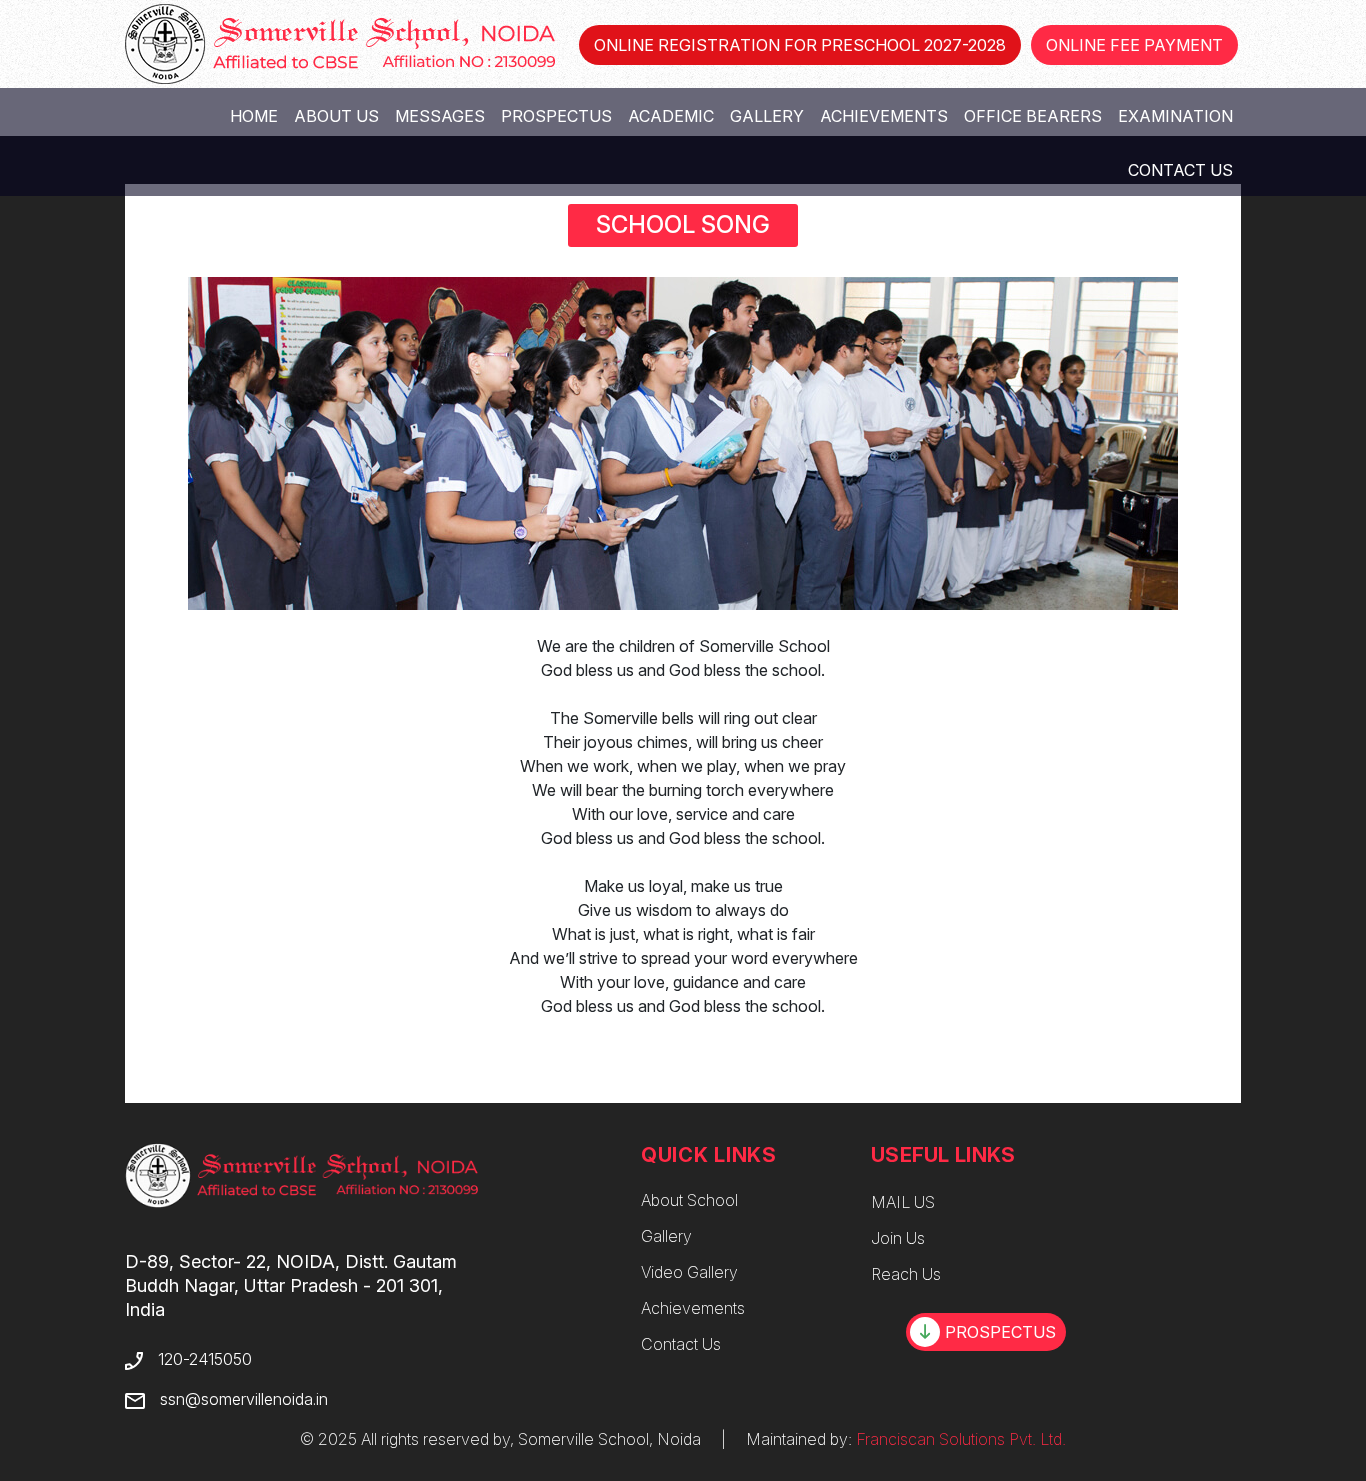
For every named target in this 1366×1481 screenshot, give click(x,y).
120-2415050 (205, 1359)
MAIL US (903, 1202)
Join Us (898, 1238)
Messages (440, 116)
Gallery (767, 116)
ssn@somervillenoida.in (244, 1399)
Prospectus (556, 116)
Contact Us (1180, 170)
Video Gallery (689, 1272)
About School (689, 1200)
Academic (671, 116)
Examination (1175, 116)
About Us (336, 116)
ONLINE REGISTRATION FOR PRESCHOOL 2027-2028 (800, 45)
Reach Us (906, 1274)
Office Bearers (1033, 116)
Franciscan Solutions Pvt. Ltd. (961, 1439)
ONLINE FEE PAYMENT (1134, 45)
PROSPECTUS (1000, 1332)
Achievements (884, 116)
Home (254, 116)
